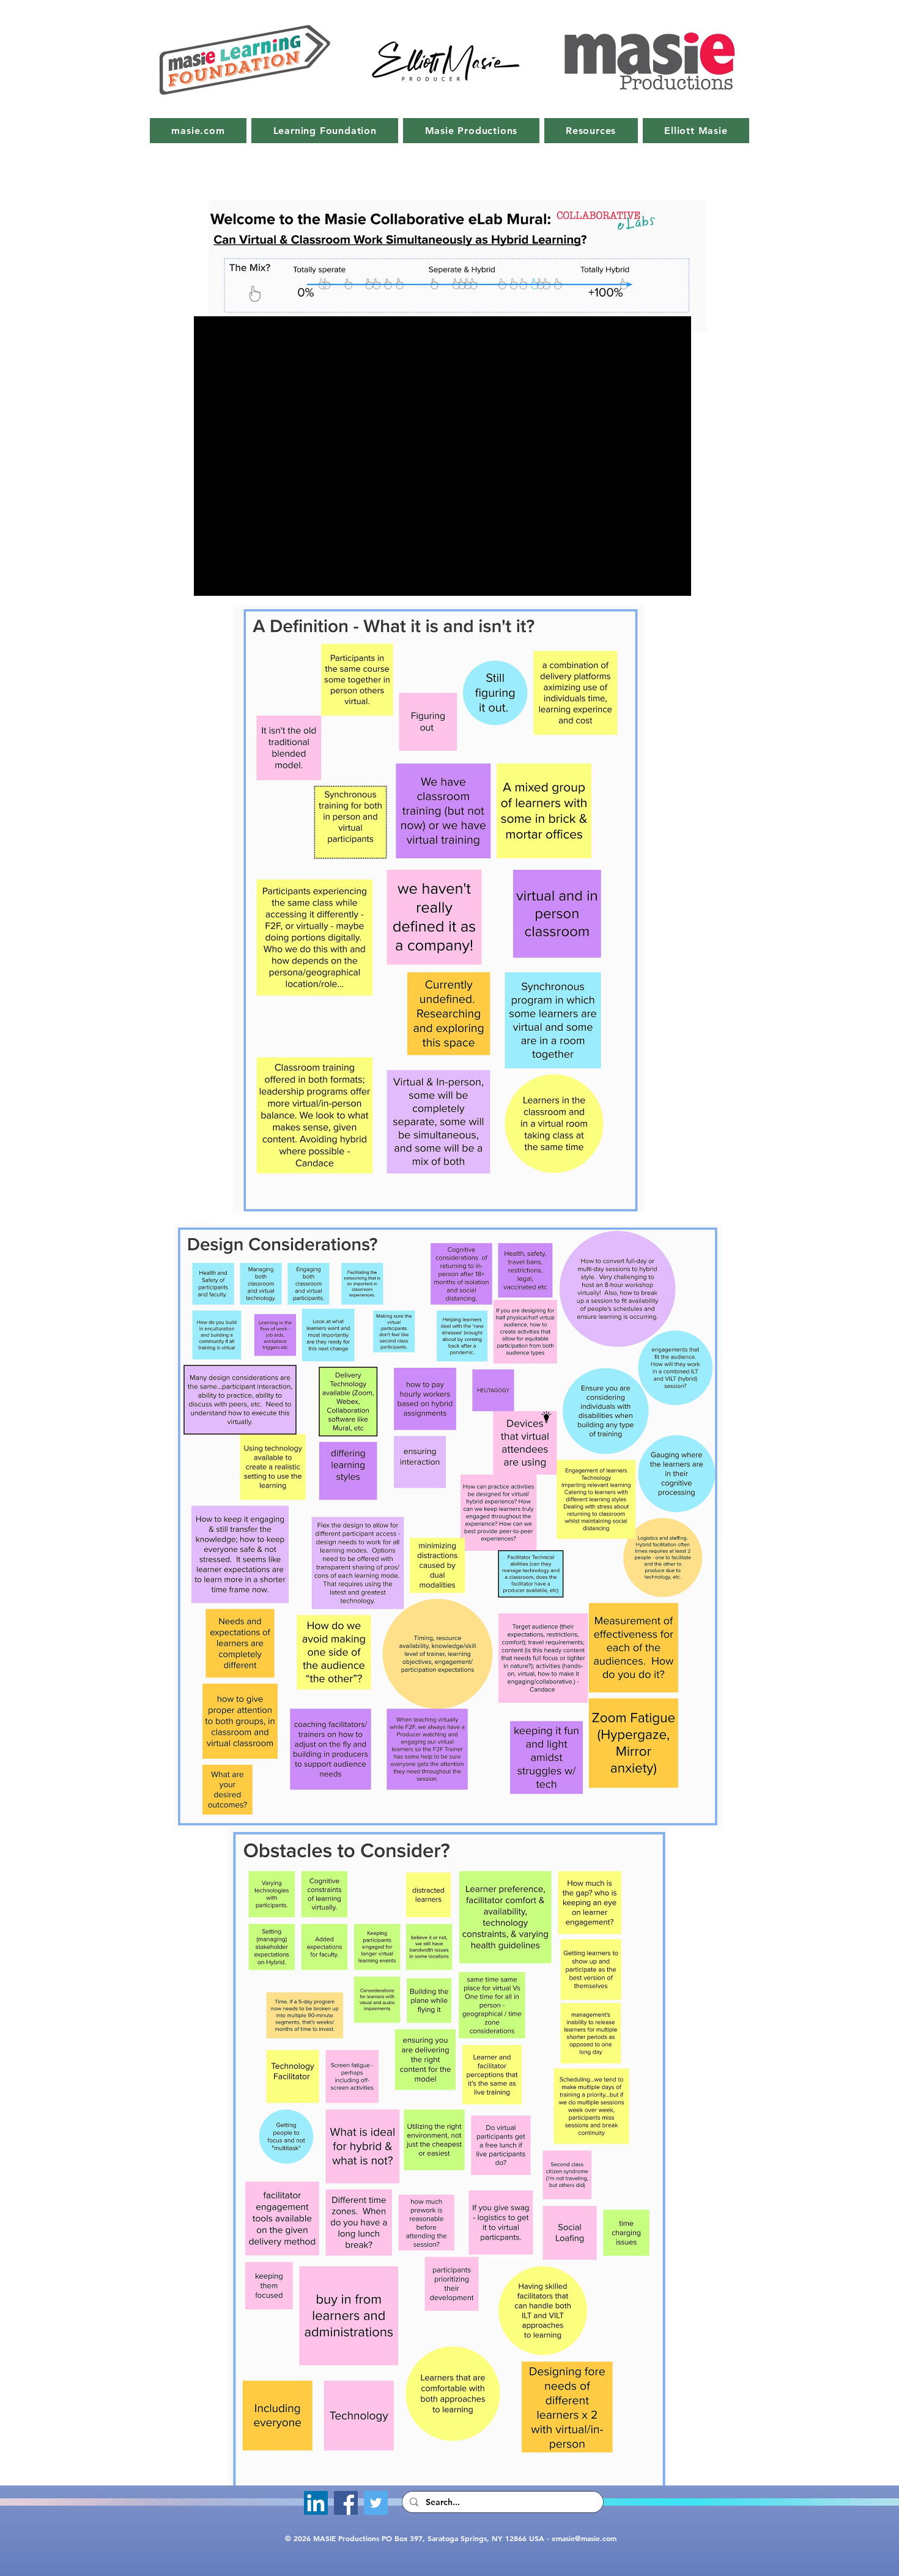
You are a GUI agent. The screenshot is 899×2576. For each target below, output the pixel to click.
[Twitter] (376, 2503)
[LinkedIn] (316, 2503)
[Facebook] (346, 2503)
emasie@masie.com (584, 2538)
